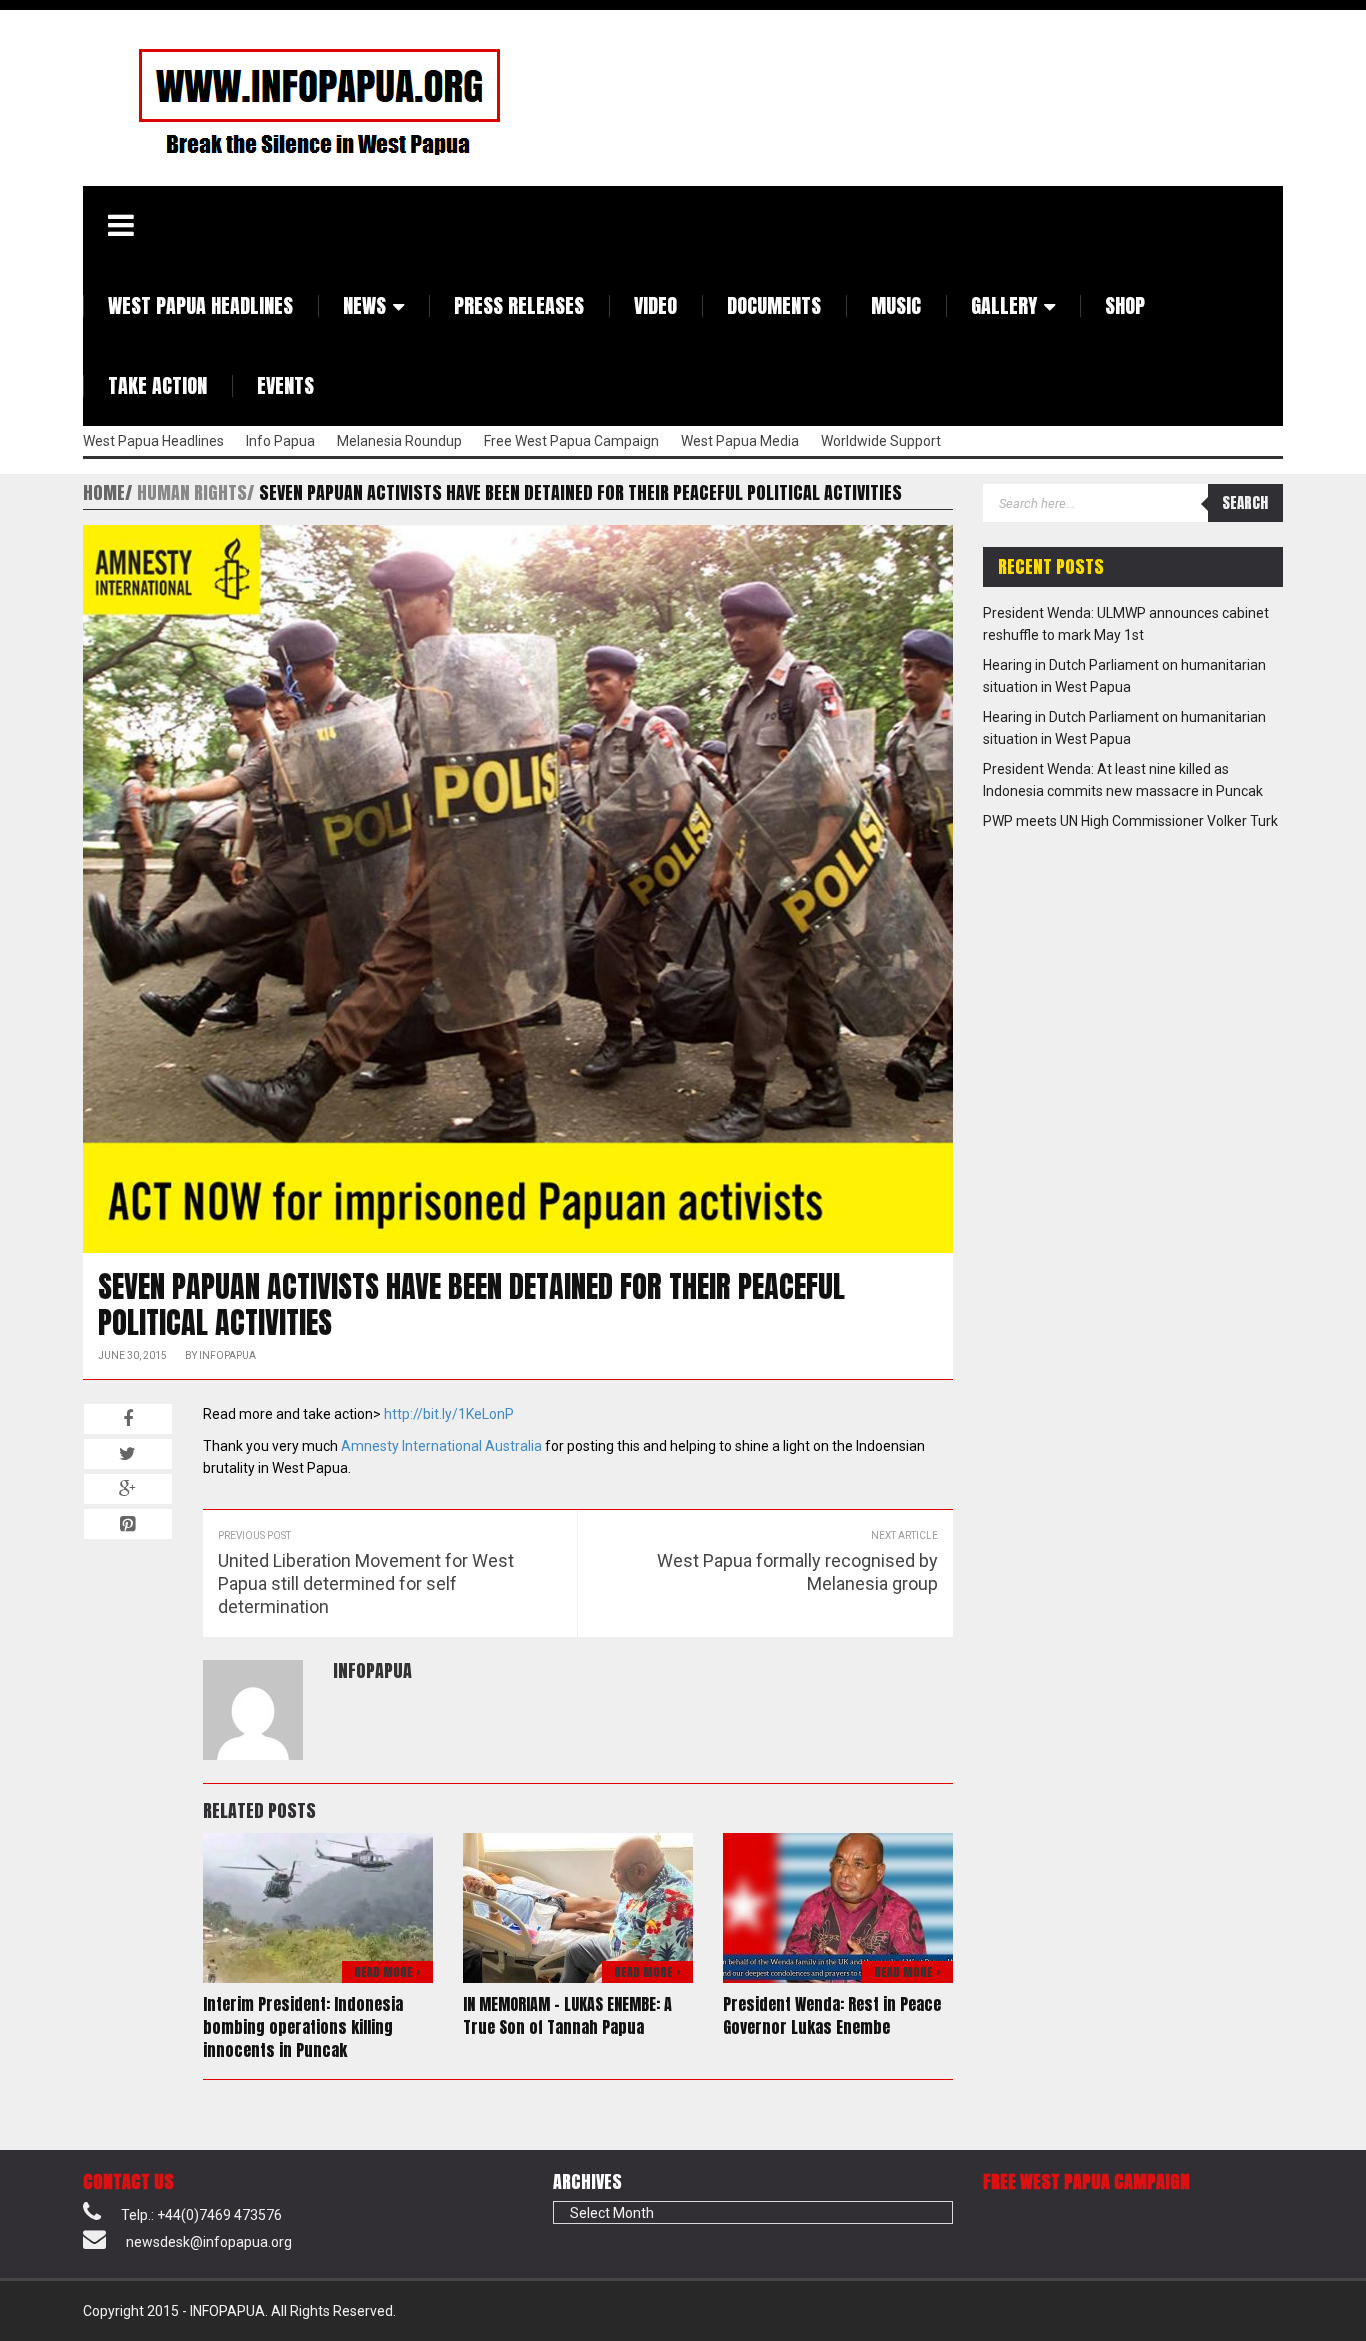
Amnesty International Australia (441, 1446)
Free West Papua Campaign (571, 441)
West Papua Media (740, 441)
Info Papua (280, 441)
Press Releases (519, 305)
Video (655, 305)
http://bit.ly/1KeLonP (449, 1414)
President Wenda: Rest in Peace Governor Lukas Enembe (832, 2015)
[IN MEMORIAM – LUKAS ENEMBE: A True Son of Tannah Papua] (578, 1907)
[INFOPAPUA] (296, 101)
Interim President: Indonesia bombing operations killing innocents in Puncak (303, 2027)
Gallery (1004, 305)
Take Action (157, 385)
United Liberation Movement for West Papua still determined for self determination (366, 1583)
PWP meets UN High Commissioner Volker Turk (1130, 821)
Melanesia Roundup (399, 441)
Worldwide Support (881, 441)
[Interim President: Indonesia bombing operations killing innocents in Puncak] (318, 1907)
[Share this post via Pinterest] (128, 1524)
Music (896, 305)
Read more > (387, 1972)
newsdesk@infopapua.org (209, 2242)
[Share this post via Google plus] (128, 1489)
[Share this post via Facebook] (128, 1419)
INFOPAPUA (227, 1355)
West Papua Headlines (200, 305)
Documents (774, 305)
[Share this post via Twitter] (128, 1454)
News (364, 305)
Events (285, 385)
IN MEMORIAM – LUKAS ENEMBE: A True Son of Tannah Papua (567, 2015)
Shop (1125, 305)
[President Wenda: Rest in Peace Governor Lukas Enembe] (838, 1907)
